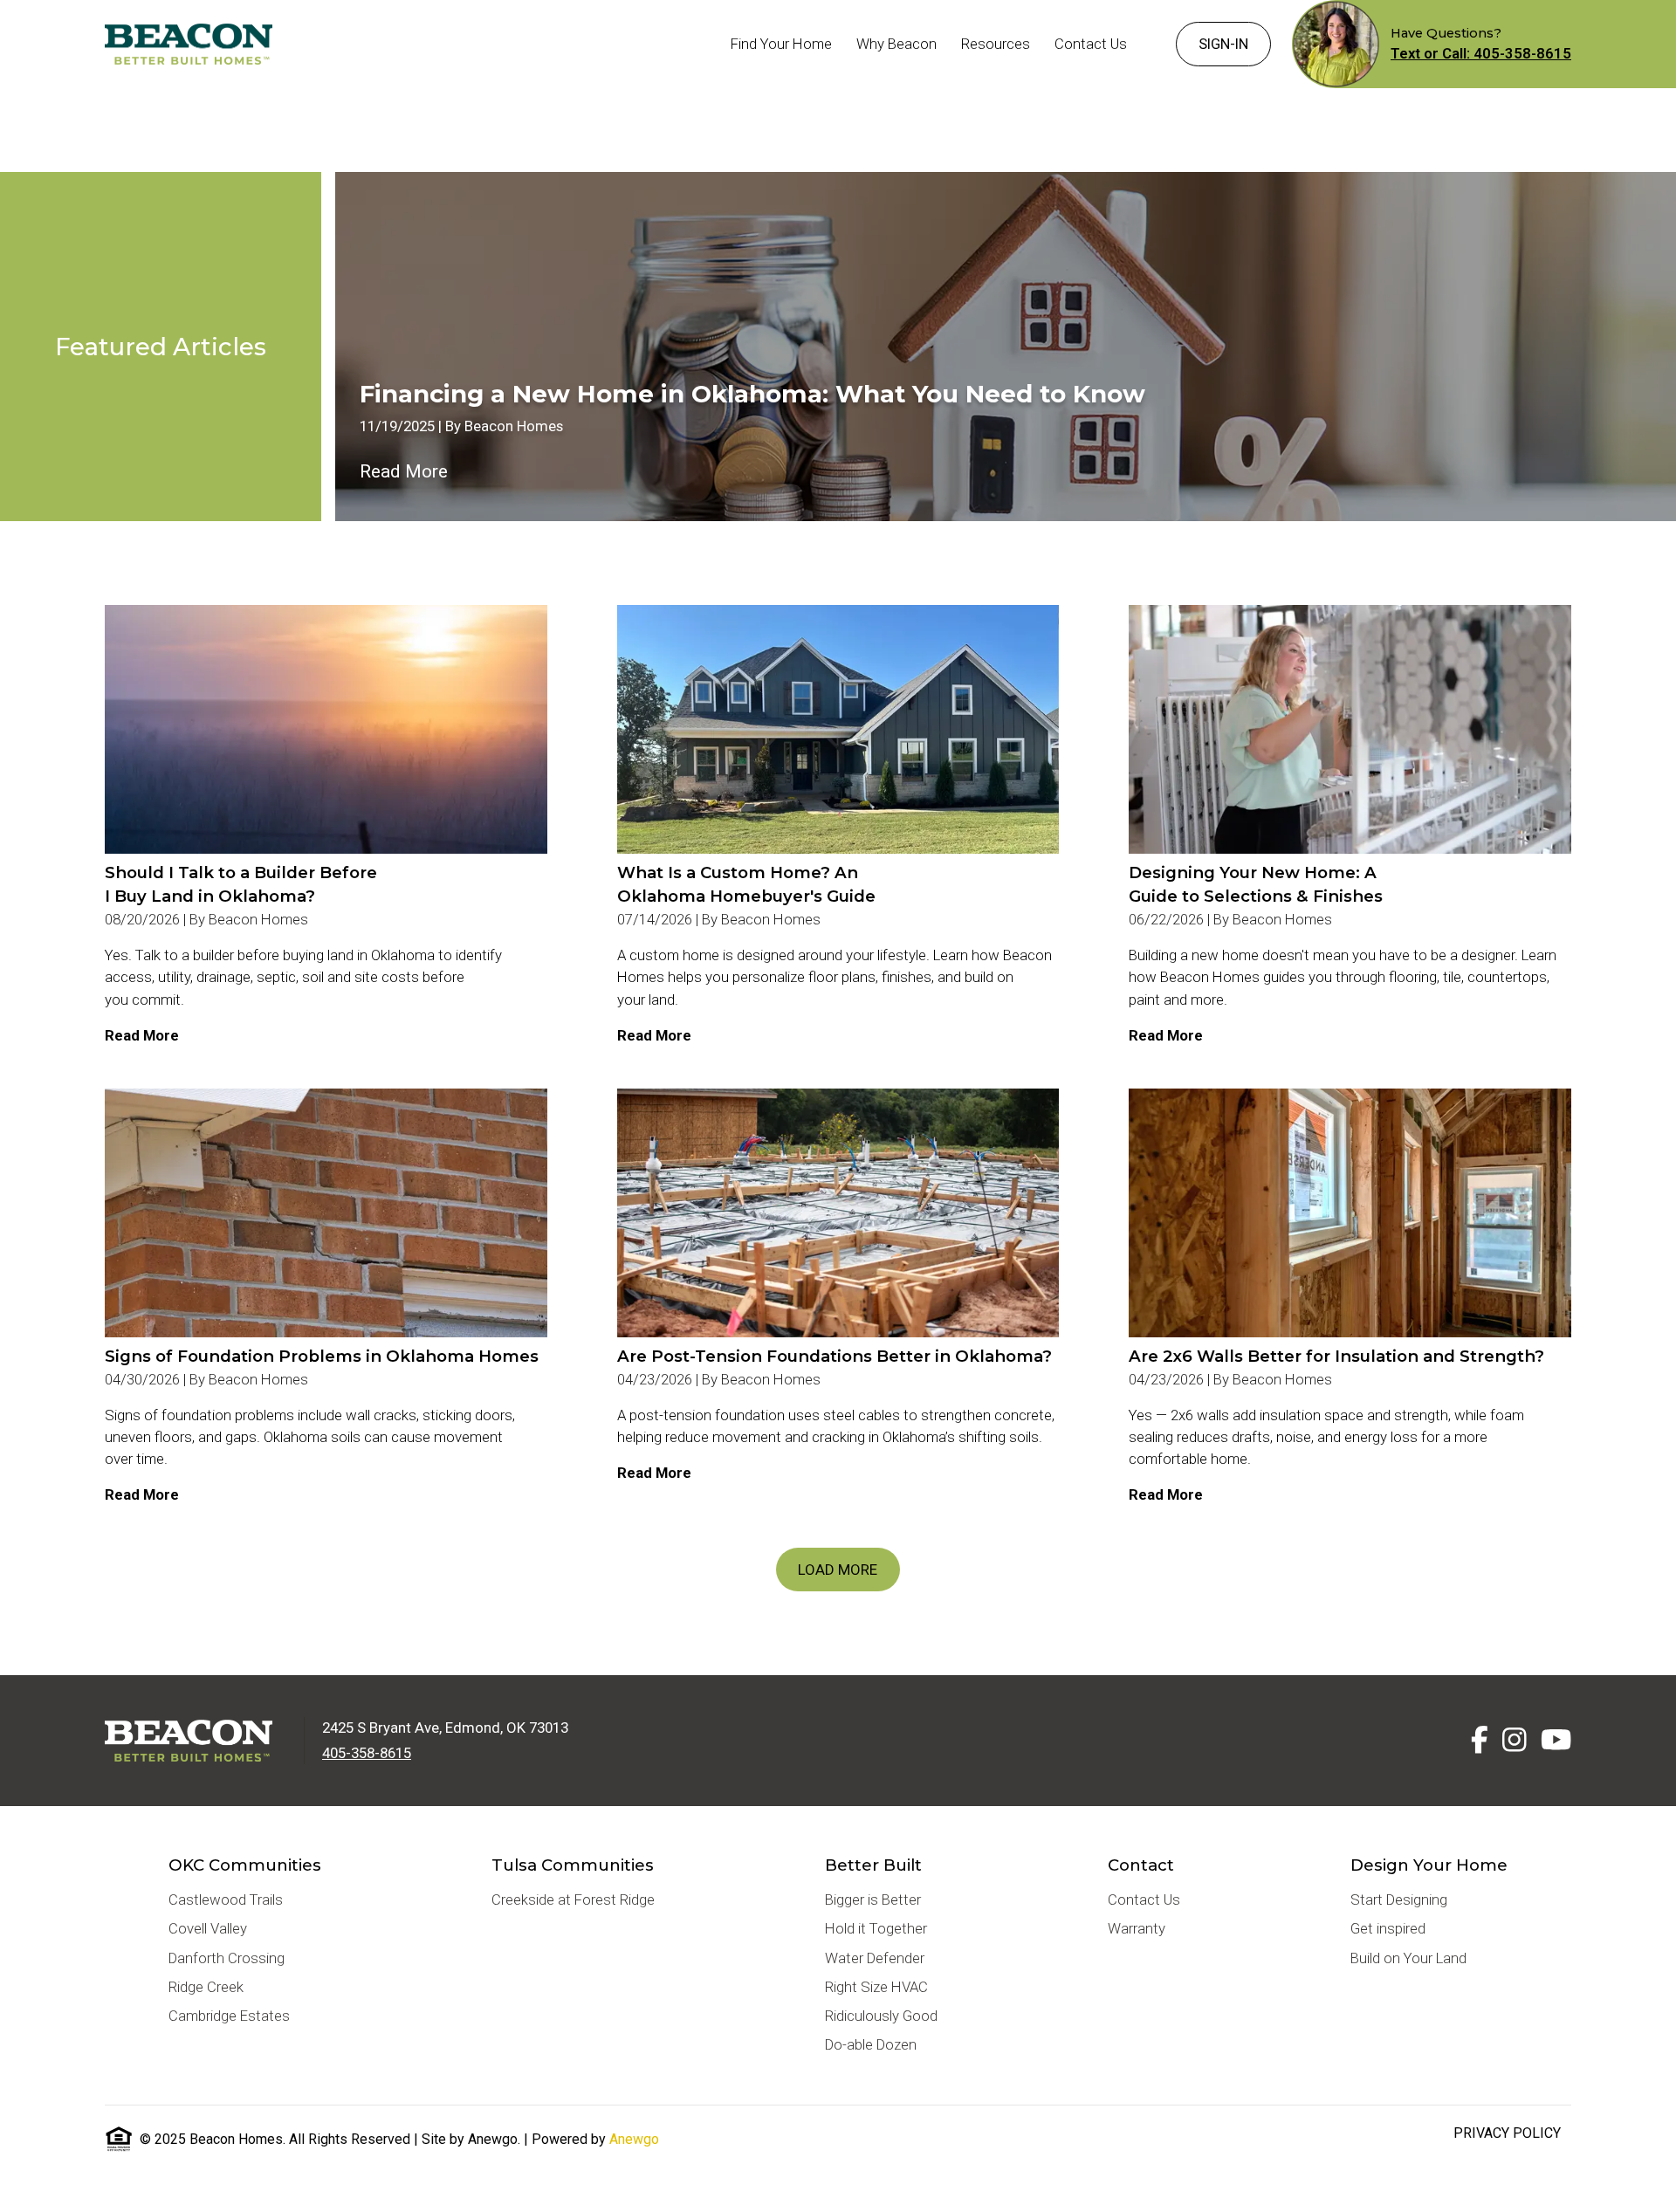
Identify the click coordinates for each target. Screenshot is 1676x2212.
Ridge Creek (206, 1987)
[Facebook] (1480, 1740)
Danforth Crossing (227, 1958)
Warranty (1137, 1928)
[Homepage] (189, 44)
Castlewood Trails (226, 1899)
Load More (838, 1570)
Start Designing (1399, 1899)
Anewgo (634, 2139)
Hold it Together (876, 1928)
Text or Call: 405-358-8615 (1481, 53)
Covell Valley (208, 1928)
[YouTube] (1556, 1740)
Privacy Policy (1507, 2133)
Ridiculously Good (881, 2016)
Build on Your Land (1408, 1958)
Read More (404, 471)
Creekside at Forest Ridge (573, 1899)
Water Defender (875, 1958)
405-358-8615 (367, 1753)
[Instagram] (1515, 1740)
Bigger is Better (873, 1899)
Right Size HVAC (876, 1987)
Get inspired (1388, 1928)
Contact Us (1144, 1899)
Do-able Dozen (871, 2044)
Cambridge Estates (229, 2016)
